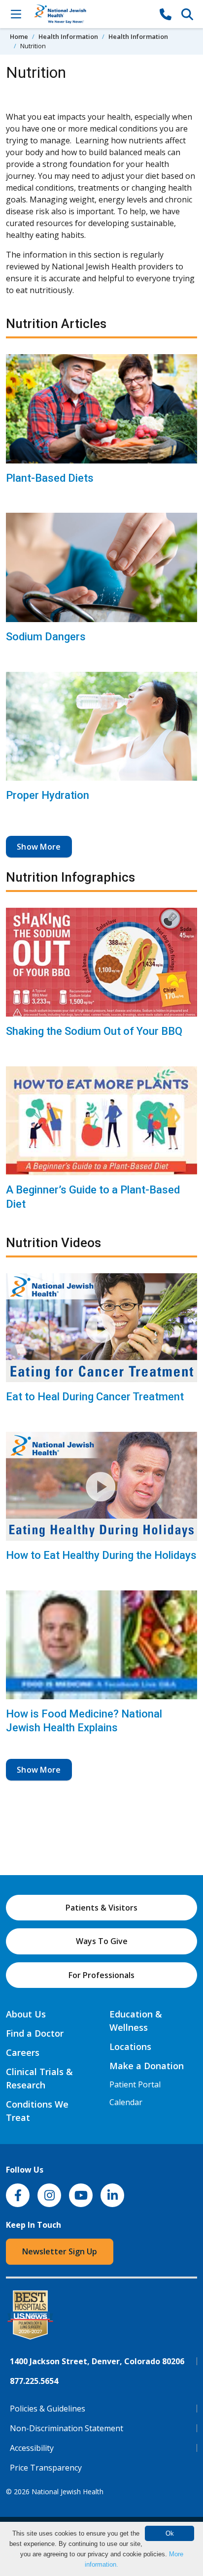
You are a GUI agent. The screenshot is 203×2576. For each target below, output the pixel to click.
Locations (130, 2047)
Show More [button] (39, 847)
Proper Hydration (48, 795)
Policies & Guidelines (48, 2409)
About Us (26, 2014)
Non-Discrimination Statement (67, 2428)
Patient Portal (135, 2084)
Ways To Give (102, 1941)
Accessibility (32, 2448)
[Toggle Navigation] (16, 14)
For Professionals (101, 1975)
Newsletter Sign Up (60, 2251)
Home (19, 36)
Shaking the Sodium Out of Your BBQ (94, 1031)
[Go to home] (91, 14)
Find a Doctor (35, 2033)
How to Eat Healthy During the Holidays (101, 1555)
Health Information (68, 36)
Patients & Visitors (101, 1908)
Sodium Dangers (46, 637)
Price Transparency (46, 2468)
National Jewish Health (68, 2492)
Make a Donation (147, 2066)
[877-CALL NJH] (166, 14)
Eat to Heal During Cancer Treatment (95, 1397)
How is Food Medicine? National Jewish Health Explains (84, 1721)
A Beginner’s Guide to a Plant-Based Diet (93, 1197)
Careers (23, 2052)
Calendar (126, 2102)
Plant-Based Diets (50, 478)
